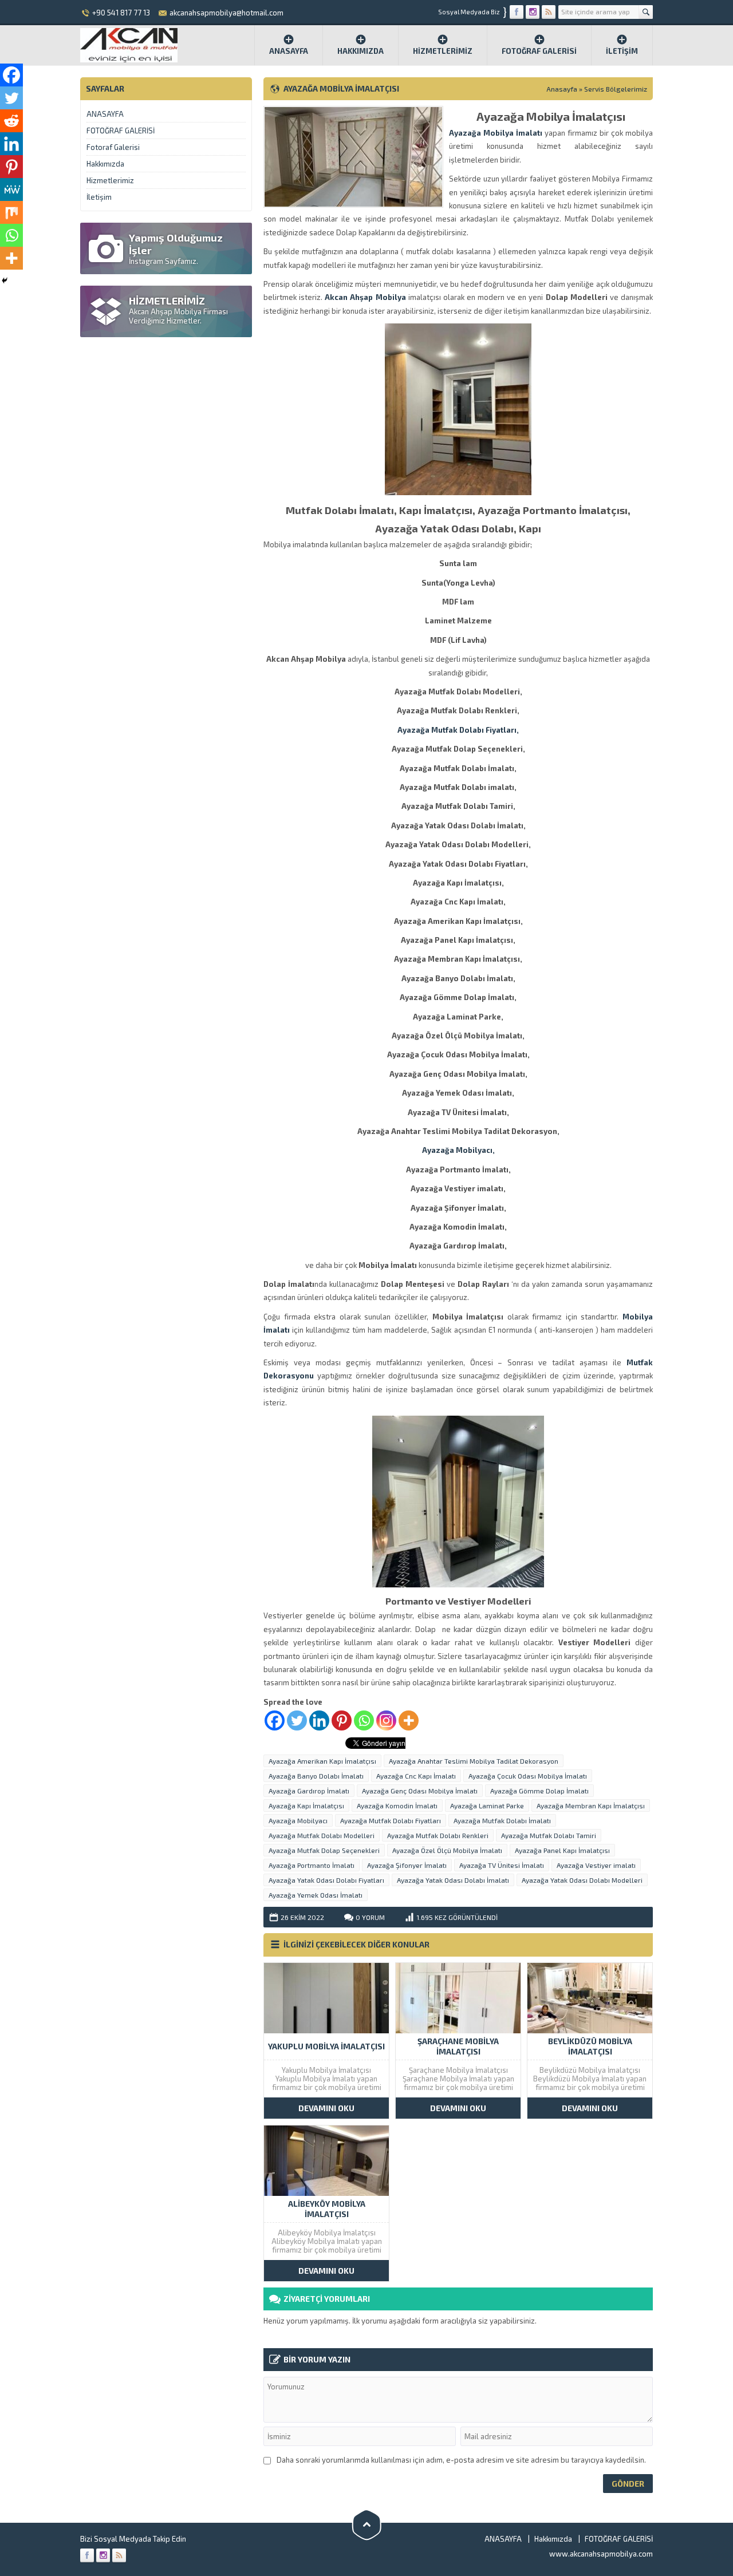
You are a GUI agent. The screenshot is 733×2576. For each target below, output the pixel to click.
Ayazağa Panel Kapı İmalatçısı (562, 1850)
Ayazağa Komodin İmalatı (397, 1805)
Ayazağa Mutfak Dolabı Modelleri (322, 1835)
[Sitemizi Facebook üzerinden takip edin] (517, 12)
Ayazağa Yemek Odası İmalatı (316, 1895)
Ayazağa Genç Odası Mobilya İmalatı (420, 1791)
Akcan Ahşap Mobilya (365, 297)
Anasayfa (289, 51)
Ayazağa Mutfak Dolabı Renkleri (438, 1835)
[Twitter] (297, 1720)
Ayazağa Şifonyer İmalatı (407, 1865)
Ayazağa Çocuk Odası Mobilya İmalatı (528, 1776)
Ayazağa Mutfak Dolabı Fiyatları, (458, 730)
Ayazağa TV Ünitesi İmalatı (502, 1865)
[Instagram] (386, 1720)
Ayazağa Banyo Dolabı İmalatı (316, 1776)
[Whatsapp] (364, 1720)
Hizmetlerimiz (443, 51)
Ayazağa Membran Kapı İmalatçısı (591, 1805)
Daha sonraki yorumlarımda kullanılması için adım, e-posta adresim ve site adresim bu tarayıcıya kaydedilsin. (461, 2460)
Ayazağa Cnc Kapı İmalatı (416, 1776)
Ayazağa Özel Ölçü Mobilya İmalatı (447, 1850)
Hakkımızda (360, 51)
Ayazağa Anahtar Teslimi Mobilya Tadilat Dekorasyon (474, 1761)
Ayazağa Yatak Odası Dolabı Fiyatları (326, 1880)
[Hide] (5, 280)
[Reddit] (11, 121)
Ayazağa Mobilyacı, (458, 1150)
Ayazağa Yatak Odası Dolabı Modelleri (582, 1880)
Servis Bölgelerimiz (616, 89)
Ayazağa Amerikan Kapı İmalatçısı (322, 1761)
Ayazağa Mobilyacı (298, 1820)
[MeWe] (11, 189)
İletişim (622, 51)
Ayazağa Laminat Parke (487, 1805)
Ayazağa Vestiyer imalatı (596, 1865)
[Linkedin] (319, 1720)
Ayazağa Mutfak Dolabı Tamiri (549, 1835)
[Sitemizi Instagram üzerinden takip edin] (533, 12)
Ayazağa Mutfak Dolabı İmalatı (502, 1820)
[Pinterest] (342, 1720)
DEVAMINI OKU (326, 2108)
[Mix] (11, 212)
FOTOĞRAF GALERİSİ (539, 51)
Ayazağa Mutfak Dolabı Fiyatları (391, 1820)
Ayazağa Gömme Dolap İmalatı (539, 1791)
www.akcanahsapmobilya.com (601, 2554)
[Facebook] (275, 1720)
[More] (409, 1720)
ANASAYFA (105, 114)
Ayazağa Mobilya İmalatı (496, 133)
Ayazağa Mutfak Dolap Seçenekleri (324, 1850)
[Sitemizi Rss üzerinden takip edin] (549, 12)
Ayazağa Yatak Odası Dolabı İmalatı (453, 1880)
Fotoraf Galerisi (113, 147)
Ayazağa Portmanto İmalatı (312, 1865)
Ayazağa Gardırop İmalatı (309, 1791)
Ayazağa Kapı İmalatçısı (306, 1805)
